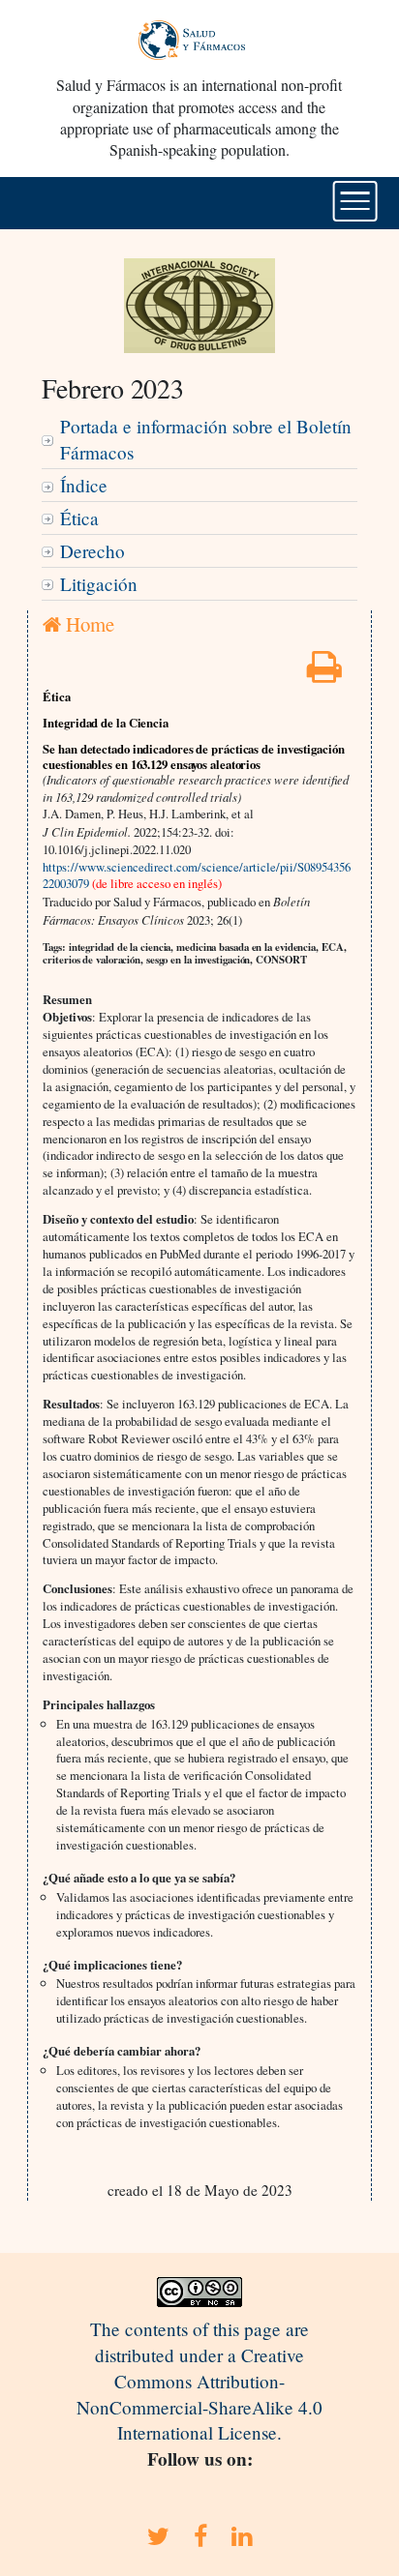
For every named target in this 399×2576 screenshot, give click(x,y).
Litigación (99, 584)
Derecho (92, 551)
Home (88, 624)
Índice (84, 485)
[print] (324, 673)
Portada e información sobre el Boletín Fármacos (206, 439)
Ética (79, 518)
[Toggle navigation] (355, 201)
